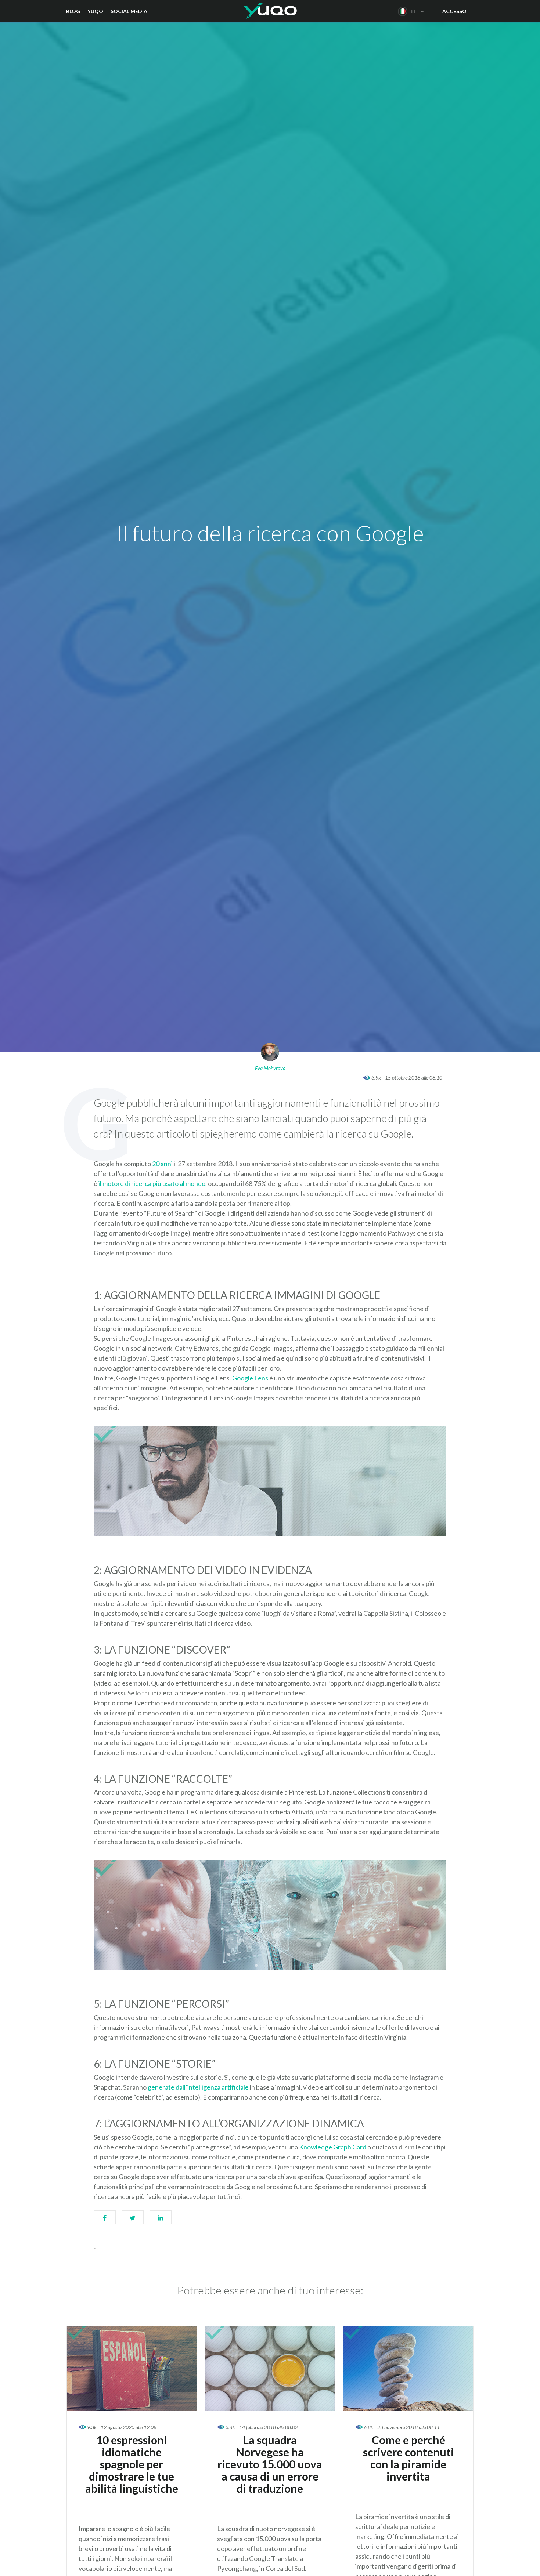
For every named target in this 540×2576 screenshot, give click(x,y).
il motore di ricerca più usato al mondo (152, 1183)
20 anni (162, 1164)
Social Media (129, 11)
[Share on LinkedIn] (161, 2221)
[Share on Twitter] (133, 2221)
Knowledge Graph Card (333, 2147)
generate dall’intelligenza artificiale (199, 2087)
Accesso (454, 11)
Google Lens (250, 1378)
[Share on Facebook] (105, 2221)
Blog (73, 11)
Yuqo (95, 11)
